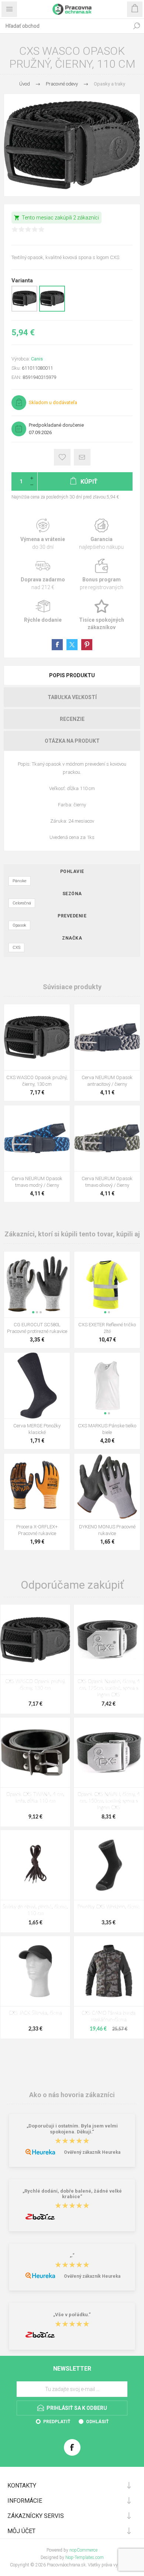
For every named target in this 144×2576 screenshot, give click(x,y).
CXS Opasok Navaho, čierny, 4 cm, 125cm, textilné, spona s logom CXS (109, 1688)
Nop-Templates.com (85, 2557)
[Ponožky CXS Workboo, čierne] (109, 1865)
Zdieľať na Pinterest (87, 645)
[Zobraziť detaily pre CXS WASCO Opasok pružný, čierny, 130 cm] (24, 310)
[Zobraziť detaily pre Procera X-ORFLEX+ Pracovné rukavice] (37, 1487)
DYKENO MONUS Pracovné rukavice (107, 1530)
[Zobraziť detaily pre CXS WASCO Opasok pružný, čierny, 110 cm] (52, 310)
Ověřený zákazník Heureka (92, 2152)
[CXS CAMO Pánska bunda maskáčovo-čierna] (109, 1971)
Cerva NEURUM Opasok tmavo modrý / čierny (37, 1182)
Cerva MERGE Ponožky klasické (37, 1429)
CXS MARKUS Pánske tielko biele (107, 1429)
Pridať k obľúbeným (62, 457)
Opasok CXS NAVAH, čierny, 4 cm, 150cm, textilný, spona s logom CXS (109, 1801)
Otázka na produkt (72, 741)
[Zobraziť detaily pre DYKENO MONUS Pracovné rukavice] (107, 1487)
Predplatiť (57, 2422)
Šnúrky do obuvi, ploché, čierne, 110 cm (35, 1910)
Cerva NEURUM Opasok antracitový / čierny (107, 1081)
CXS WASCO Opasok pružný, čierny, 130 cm (37, 1081)
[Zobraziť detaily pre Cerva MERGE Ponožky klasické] (37, 1386)
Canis (37, 359)
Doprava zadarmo (43, 575)
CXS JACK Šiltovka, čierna (35, 2013)
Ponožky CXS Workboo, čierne (109, 1907)
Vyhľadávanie (137, 26)
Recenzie (72, 719)
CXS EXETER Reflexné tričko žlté (107, 1328)
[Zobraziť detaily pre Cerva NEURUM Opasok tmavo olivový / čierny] (107, 1138)
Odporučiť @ (82, 457)
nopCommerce (83, 2550)
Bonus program (101, 575)
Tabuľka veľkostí (72, 697)
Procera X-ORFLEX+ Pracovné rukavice (37, 1530)
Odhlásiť (97, 2422)
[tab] (72, 675)
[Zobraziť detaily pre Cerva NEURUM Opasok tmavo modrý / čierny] (37, 1138)
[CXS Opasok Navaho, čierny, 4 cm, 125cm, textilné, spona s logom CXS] (109, 1640)
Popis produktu (72, 675)
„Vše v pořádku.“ (72, 2315)
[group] (37, 1284)
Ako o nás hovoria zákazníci (72, 2094)
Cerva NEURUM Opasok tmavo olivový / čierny (107, 1182)
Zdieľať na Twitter (72, 645)
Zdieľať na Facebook (57, 645)
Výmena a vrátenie (43, 535)
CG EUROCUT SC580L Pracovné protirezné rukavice (37, 1328)
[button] (33, 1312)
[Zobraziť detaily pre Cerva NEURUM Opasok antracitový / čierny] (107, 1037)
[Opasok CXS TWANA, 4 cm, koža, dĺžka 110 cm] (35, 1752)
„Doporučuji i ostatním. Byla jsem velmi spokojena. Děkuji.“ (72, 2129)
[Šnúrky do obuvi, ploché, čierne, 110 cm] (35, 1865)
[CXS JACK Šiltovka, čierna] (35, 1971)
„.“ (72, 2256)
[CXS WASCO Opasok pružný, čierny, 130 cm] (35, 1640)
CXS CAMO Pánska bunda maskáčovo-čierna (109, 2017)
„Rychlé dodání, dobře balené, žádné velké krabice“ (72, 2194)
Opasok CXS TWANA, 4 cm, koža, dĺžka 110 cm (35, 1798)
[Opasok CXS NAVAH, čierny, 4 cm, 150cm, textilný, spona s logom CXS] (109, 1752)
